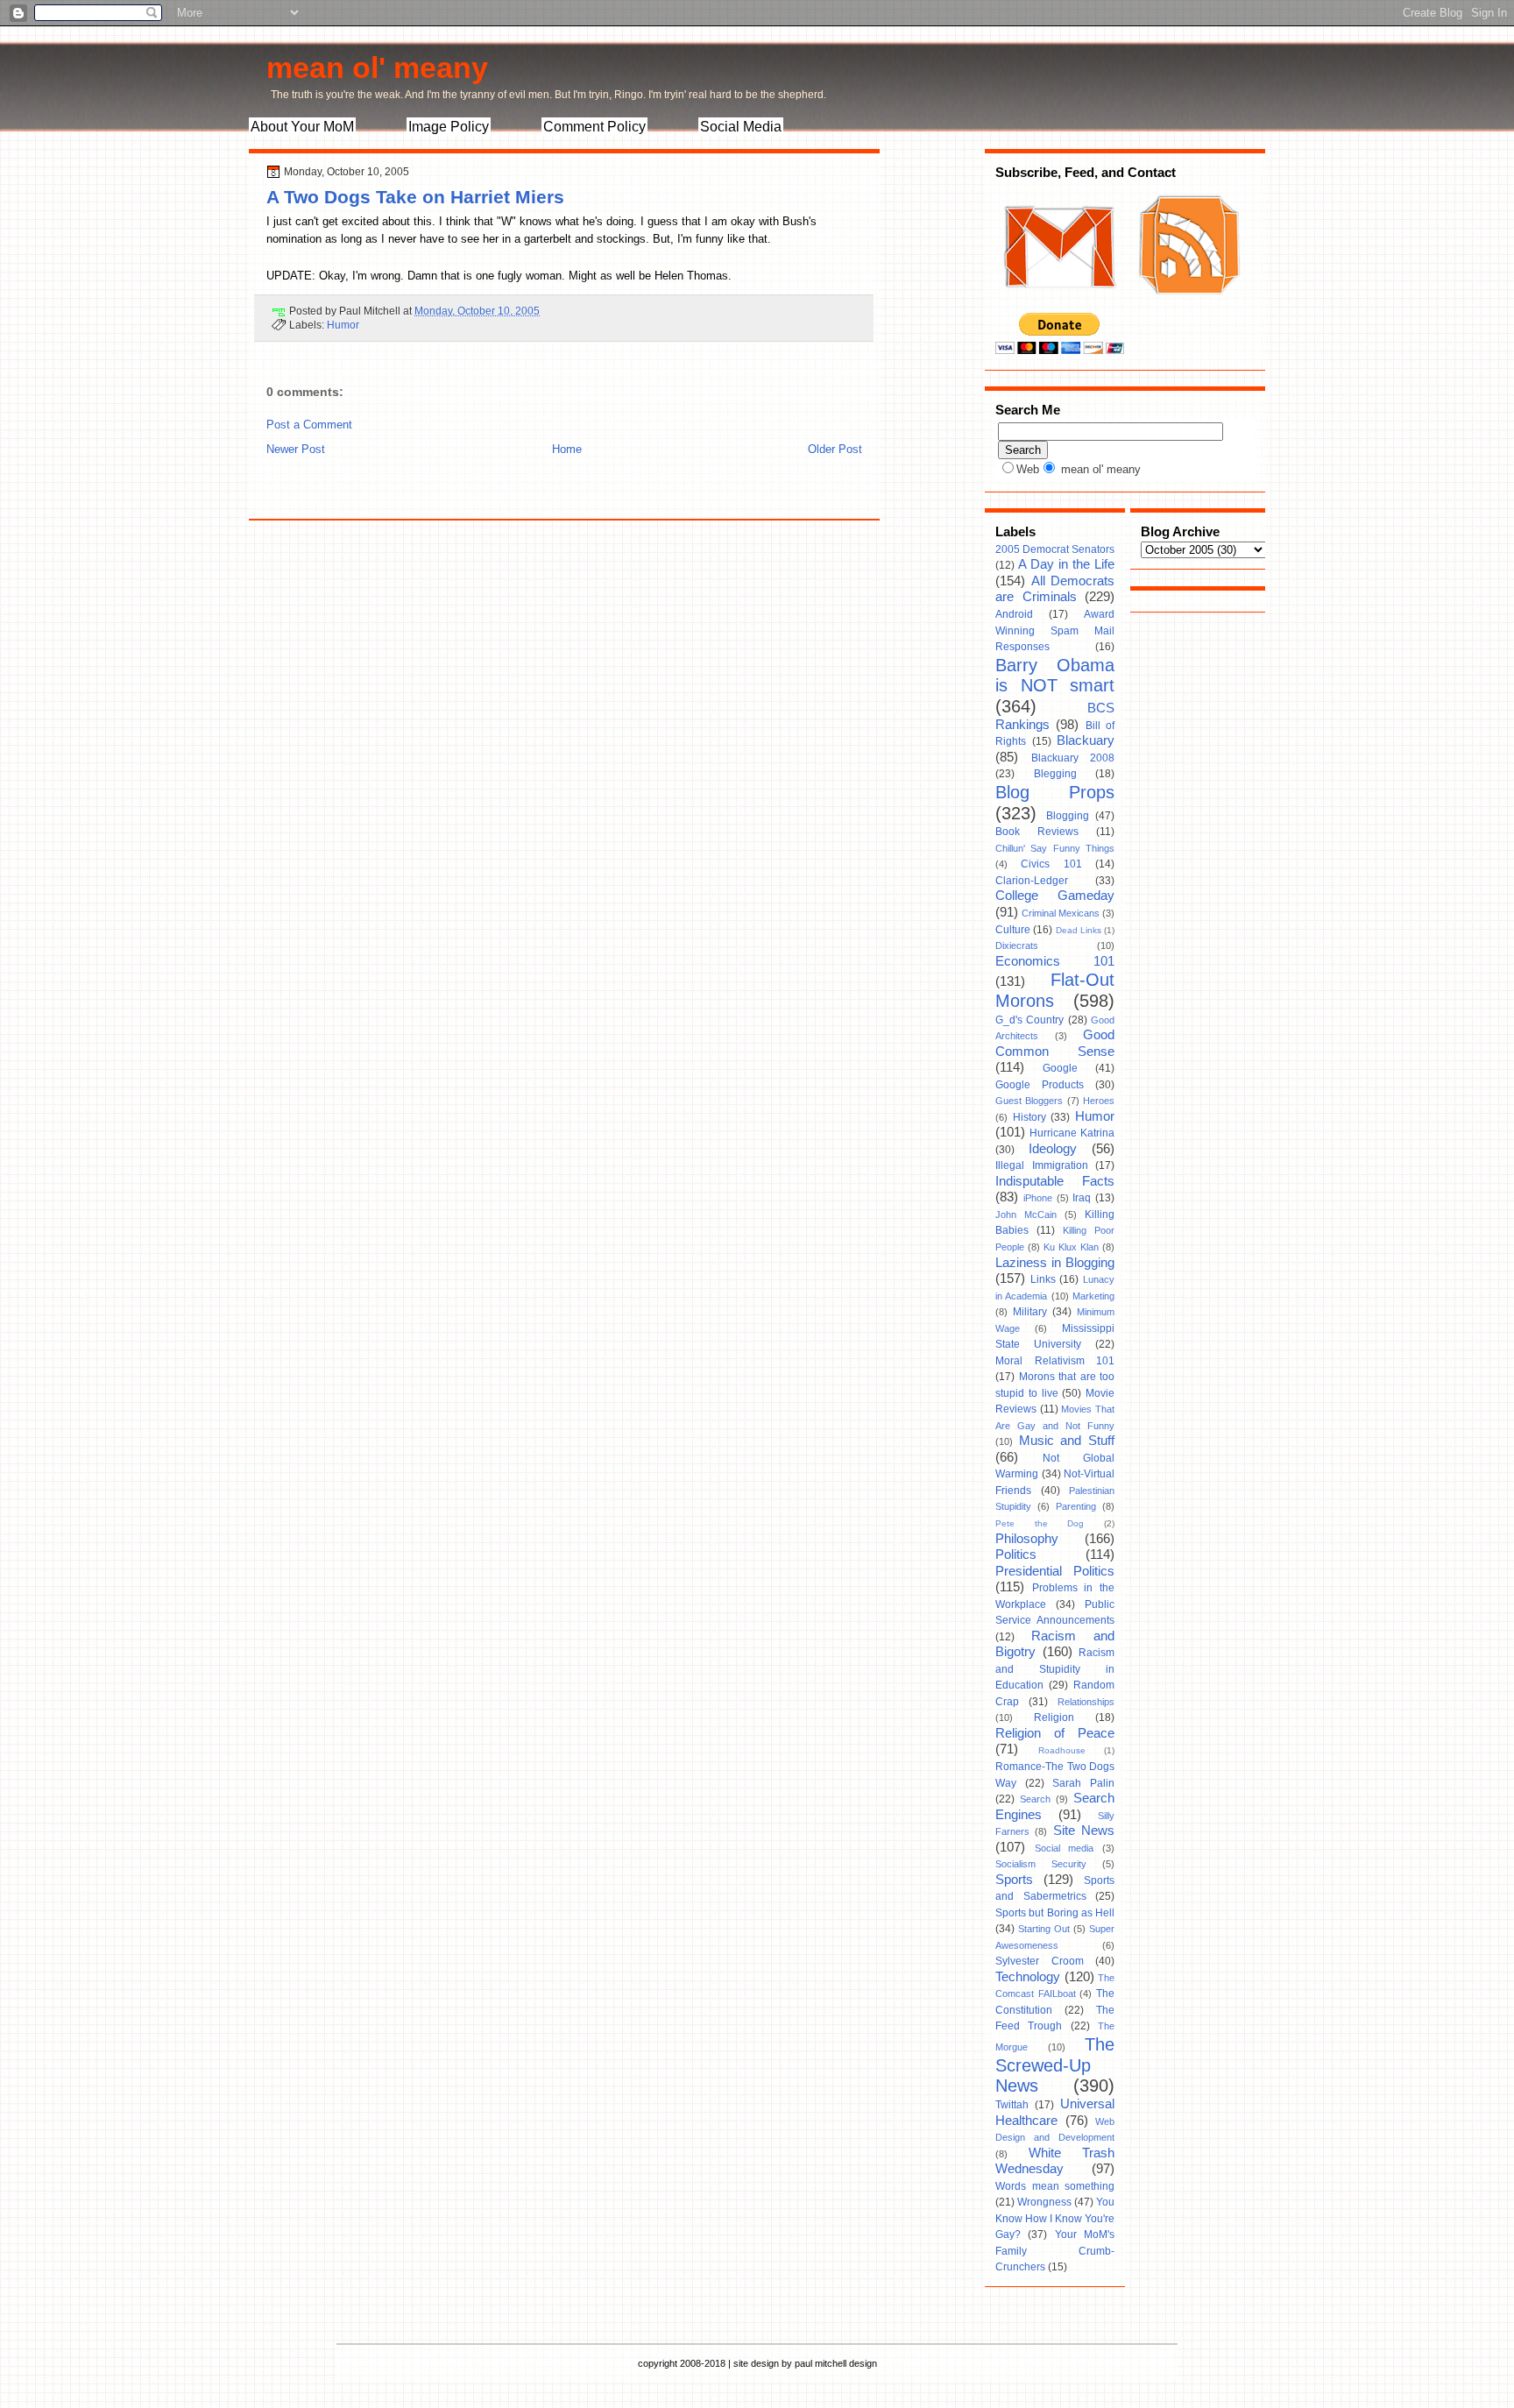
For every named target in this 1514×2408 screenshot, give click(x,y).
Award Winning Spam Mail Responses (1055, 630)
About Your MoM (302, 127)
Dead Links (1079, 930)
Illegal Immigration (1042, 1165)
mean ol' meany (377, 67)
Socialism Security (1041, 1864)
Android (1014, 614)
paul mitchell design (836, 2363)
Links (1043, 1279)
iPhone (1038, 1198)
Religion (1054, 1717)
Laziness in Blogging (1055, 1263)
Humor (343, 325)
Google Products (1040, 1085)
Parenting (1076, 1506)
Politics (1016, 1555)
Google (1060, 1068)
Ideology (1053, 1149)
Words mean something (1055, 2186)
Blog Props (1055, 792)
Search (1035, 1799)
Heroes (1099, 1101)
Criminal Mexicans (1061, 913)
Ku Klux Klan (1071, 1247)
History (1029, 1117)
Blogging (1068, 816)
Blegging (1055, 774)
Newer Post (296, 449)
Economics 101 (1055, 961)
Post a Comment (309, 425)
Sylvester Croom (1040, 1961)
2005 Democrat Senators (1055, 549)
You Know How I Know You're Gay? (1055, 2218)
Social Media (741, 127)
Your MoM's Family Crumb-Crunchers (1055, 2251)
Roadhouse (1062, 1750)
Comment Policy (594, 127)
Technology (1028, 1977)
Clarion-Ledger (1032, 881)
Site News (1084, 1831)
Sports (1014, 1880)
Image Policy (449, 127)
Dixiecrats (1017, 945)
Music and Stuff (1067, 1441)
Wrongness (1044, 2202)
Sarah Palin (1083, 1783)
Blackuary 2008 (1073, 758)
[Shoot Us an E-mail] (1058, 305)
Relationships (1086, 1702)
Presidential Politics (1055, 1571)
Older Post (835, 449)
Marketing (1093, 1296)
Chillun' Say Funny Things (1055, 848)
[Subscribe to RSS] (1187, 305)
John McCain (1026, 1215)
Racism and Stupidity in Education (1055, 1669)
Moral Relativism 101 (1055, 1361)
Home (567, 449)
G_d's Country (1029, 1020)
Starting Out (1044, 1929)
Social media (1065, 1848)
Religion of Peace (1055, 1733)
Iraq (1082, 1198)
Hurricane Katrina (1072, 1133)
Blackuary (1086, 740)
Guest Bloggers (1029, 1101)
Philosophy (1027, 1539)
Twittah (1012, 2105)
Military (1030, 1312)
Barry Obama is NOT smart (1055, 676)
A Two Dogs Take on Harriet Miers (415, 197)
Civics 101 (1051, 864)
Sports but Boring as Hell (1055, 1913)
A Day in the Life (1066, 564)
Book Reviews (1037, 832)
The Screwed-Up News (1055, 2065)
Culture (1013, 930)
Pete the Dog (1040, 1523)
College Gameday (1055, 896)
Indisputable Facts (1055, 1181)
